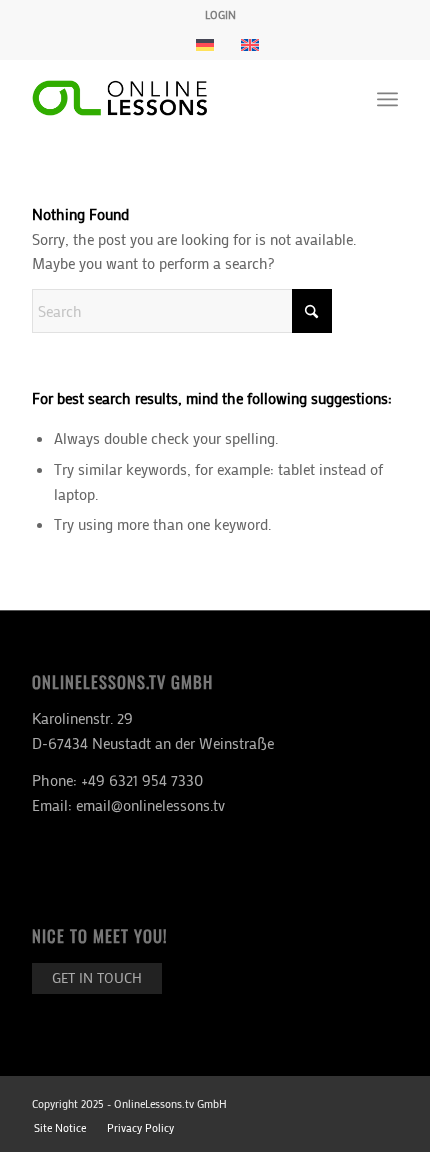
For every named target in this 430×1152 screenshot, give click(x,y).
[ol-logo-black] (178, 99)
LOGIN (220, 15)
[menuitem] (220, 15)
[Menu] (387, 99)
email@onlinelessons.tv (150, 805)
